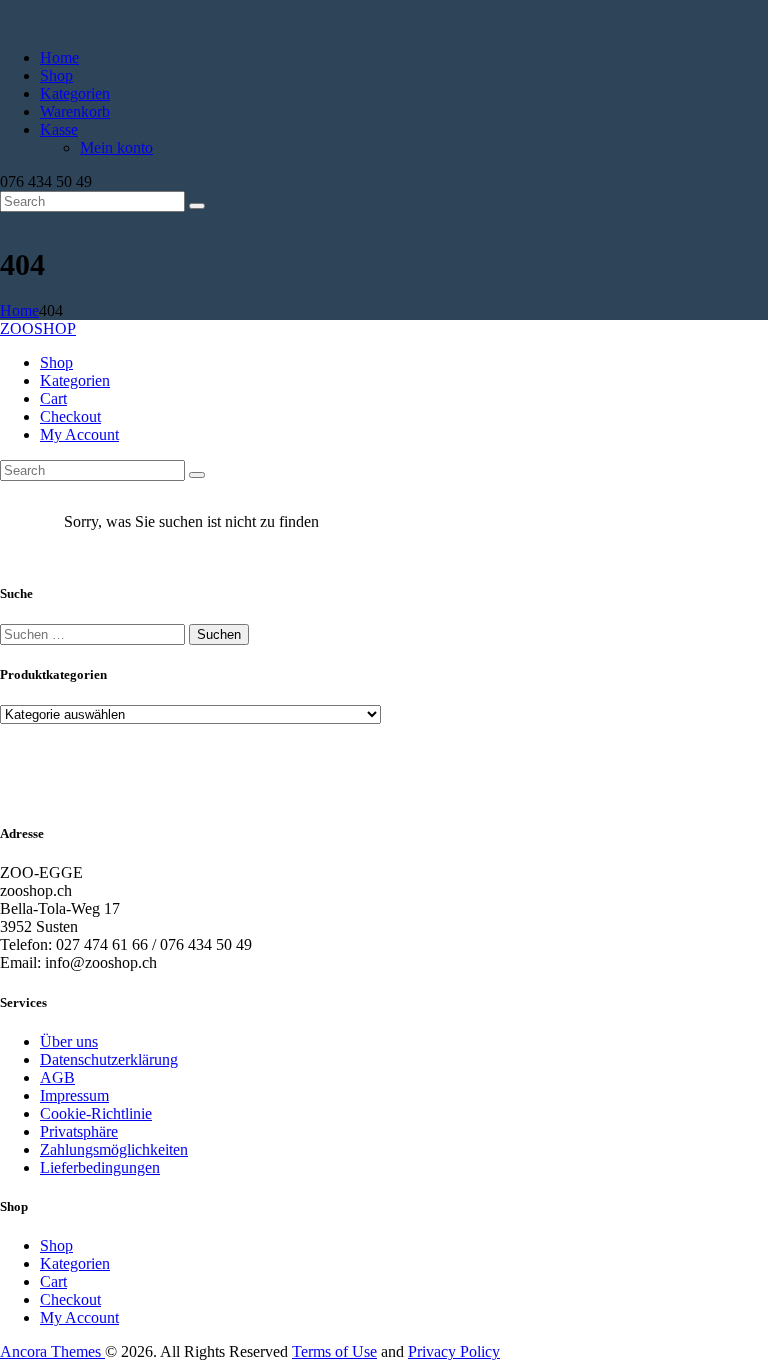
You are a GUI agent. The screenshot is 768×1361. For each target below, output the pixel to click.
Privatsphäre (79, 1131)
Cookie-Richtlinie (96, 1113)
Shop (56, 1245)
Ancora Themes (52, 1351)
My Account (79, 1317)
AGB (57, 1077)
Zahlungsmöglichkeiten (114, 1149)
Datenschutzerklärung (109, 1059)
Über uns (69, 1041)
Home (19, 310)
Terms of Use (334, 1351)
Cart (53, 1281)
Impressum (74, 1095)
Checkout (70, 1299)
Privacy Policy (454, 1351)
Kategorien (75, 1263)
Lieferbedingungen (100, 1167)
